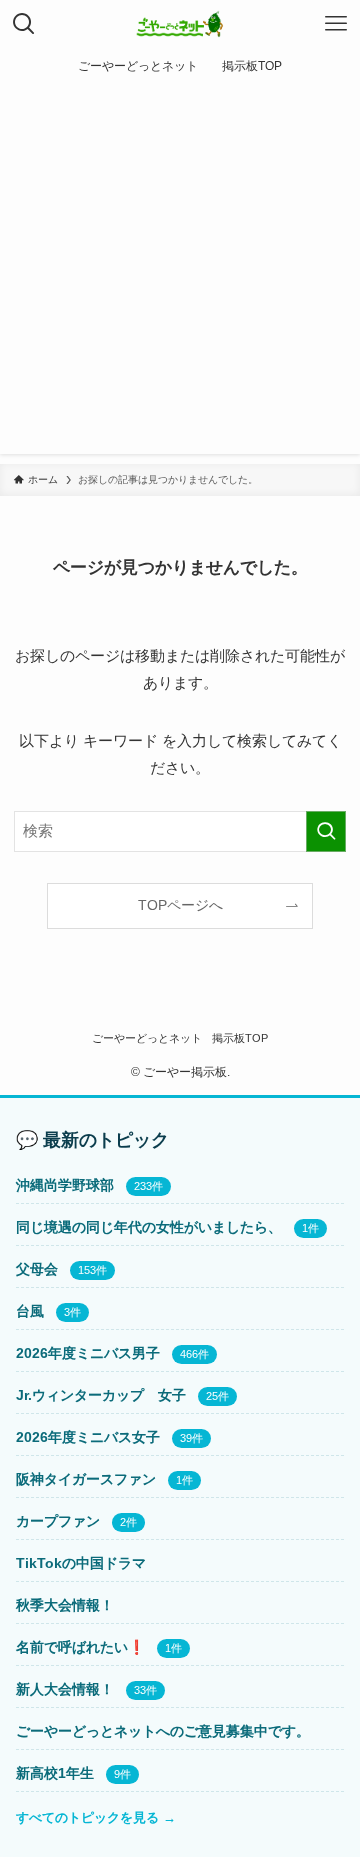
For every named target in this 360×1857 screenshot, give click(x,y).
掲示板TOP (240, 1038)
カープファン (58, 1521)
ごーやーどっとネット (147, 1038)
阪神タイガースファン (86, 1479)
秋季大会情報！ (65, 1605)
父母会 (37, 1269)
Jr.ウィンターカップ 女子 (101, 1395)
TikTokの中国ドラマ (81, 1563)
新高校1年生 (55, 1773)
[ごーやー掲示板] (180, 24)
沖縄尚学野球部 (65, 1185)
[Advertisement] (180, 274)
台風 (30, 1311)
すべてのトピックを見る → (96, 1817)
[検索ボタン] (24, 24)
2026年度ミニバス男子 (88, 1353)
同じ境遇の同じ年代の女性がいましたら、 (149, 1227)
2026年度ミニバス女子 (88, 1437)
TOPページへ (180, 905)
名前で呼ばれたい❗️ (80, 1647)
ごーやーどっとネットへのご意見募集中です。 (163, 1731)
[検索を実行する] (326, 831)
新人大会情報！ (65, 1689)
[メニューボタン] (336, 24)
